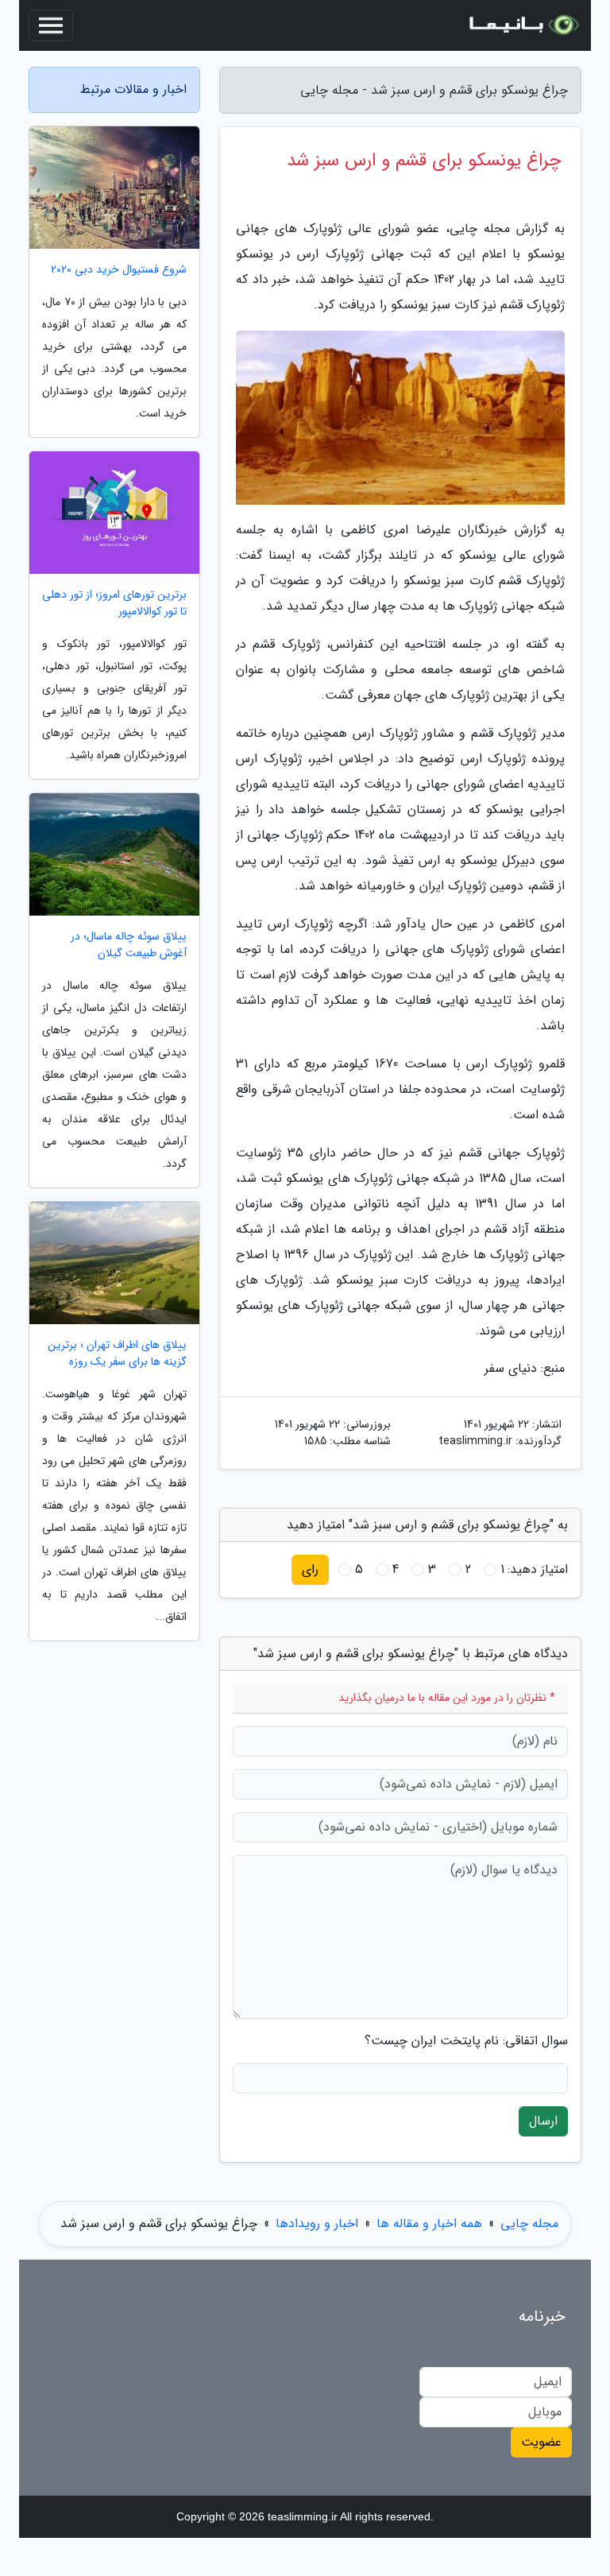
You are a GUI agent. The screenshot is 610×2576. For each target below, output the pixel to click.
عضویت (541, 2442)
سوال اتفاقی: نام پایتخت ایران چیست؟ (466, 2041)
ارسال (543, 2121)
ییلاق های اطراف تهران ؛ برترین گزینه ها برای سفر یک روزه (117, 1354)
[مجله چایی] (523, 25)
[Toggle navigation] (51, 25)
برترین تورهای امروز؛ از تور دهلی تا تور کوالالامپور (114, 603)
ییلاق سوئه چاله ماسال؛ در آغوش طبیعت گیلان (129, 945)
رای (310, 1569)
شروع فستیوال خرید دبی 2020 (119, 270)
